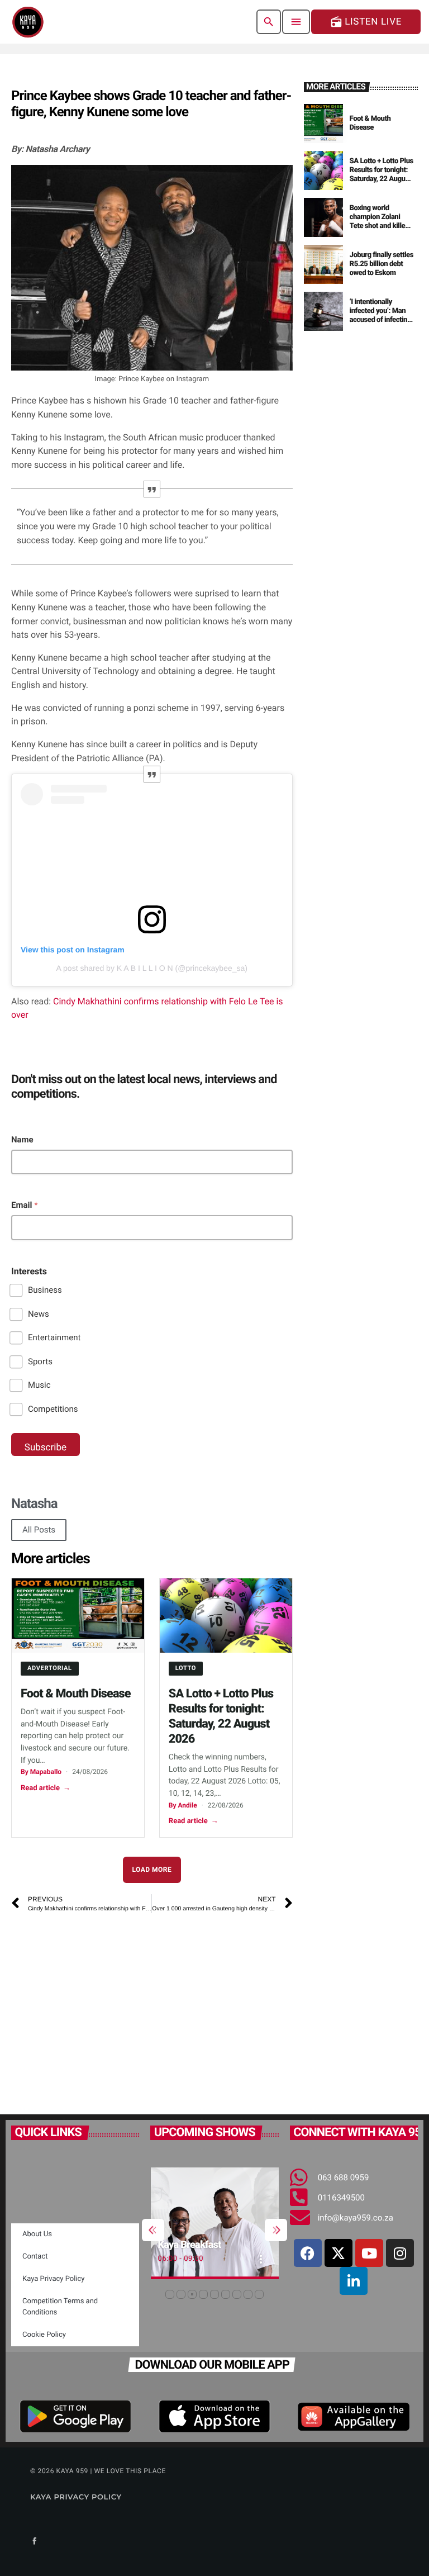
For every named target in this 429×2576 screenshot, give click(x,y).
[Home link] (28, 22)
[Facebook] (308, 2253)
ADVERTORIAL (50, 1668)
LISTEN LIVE (366, 22)
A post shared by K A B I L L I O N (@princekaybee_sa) (152, 968)
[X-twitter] (339, 2253)
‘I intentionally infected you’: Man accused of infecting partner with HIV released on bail (380, 320)
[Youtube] (369, 2253)
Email (25, 1205)
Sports (40, 1361)
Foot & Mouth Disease (76, 1694)
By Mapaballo (41, 1772)
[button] (170, 2294)
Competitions (53, 1409)
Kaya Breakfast (147, 2245)
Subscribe (46, 1448)
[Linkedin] (354, 2281)
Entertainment (54, 1337)
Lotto (186, 1668)
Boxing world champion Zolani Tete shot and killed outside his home (379, 221)
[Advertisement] (152, 2008)
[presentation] (153, 2230)
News (39, 1314)
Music (39, 1385)
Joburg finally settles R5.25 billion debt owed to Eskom (382, 264)
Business (45, 1290)
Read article (46, 1788)
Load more (152, 1870)
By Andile (183, 1805)
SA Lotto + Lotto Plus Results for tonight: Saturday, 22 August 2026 (382, 174)
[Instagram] (400, 2253)
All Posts (39, 1530)
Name (22, 1140)
